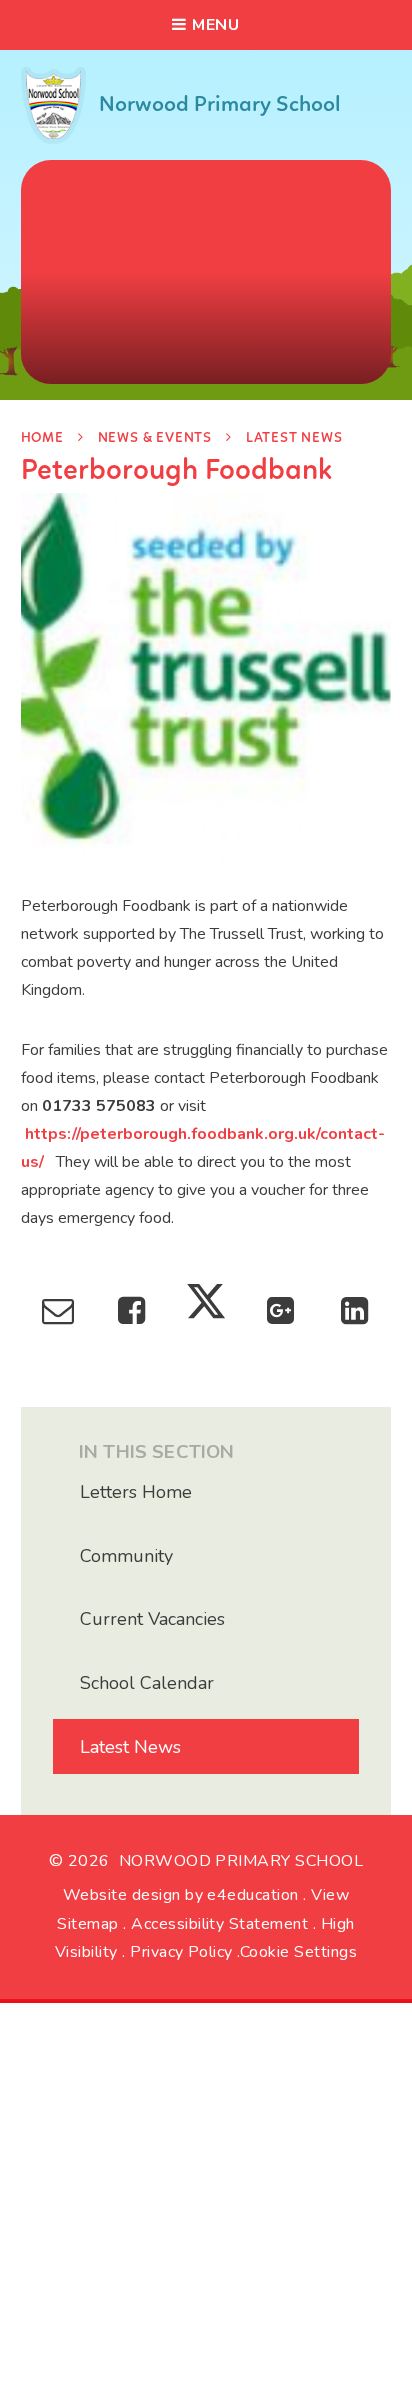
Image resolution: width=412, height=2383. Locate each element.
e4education (252, 1895)
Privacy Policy (181, 1952)
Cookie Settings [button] (298, 1952)
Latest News (294, 438)
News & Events (155, 438)
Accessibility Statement (219, 1924)
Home (42, 438)
